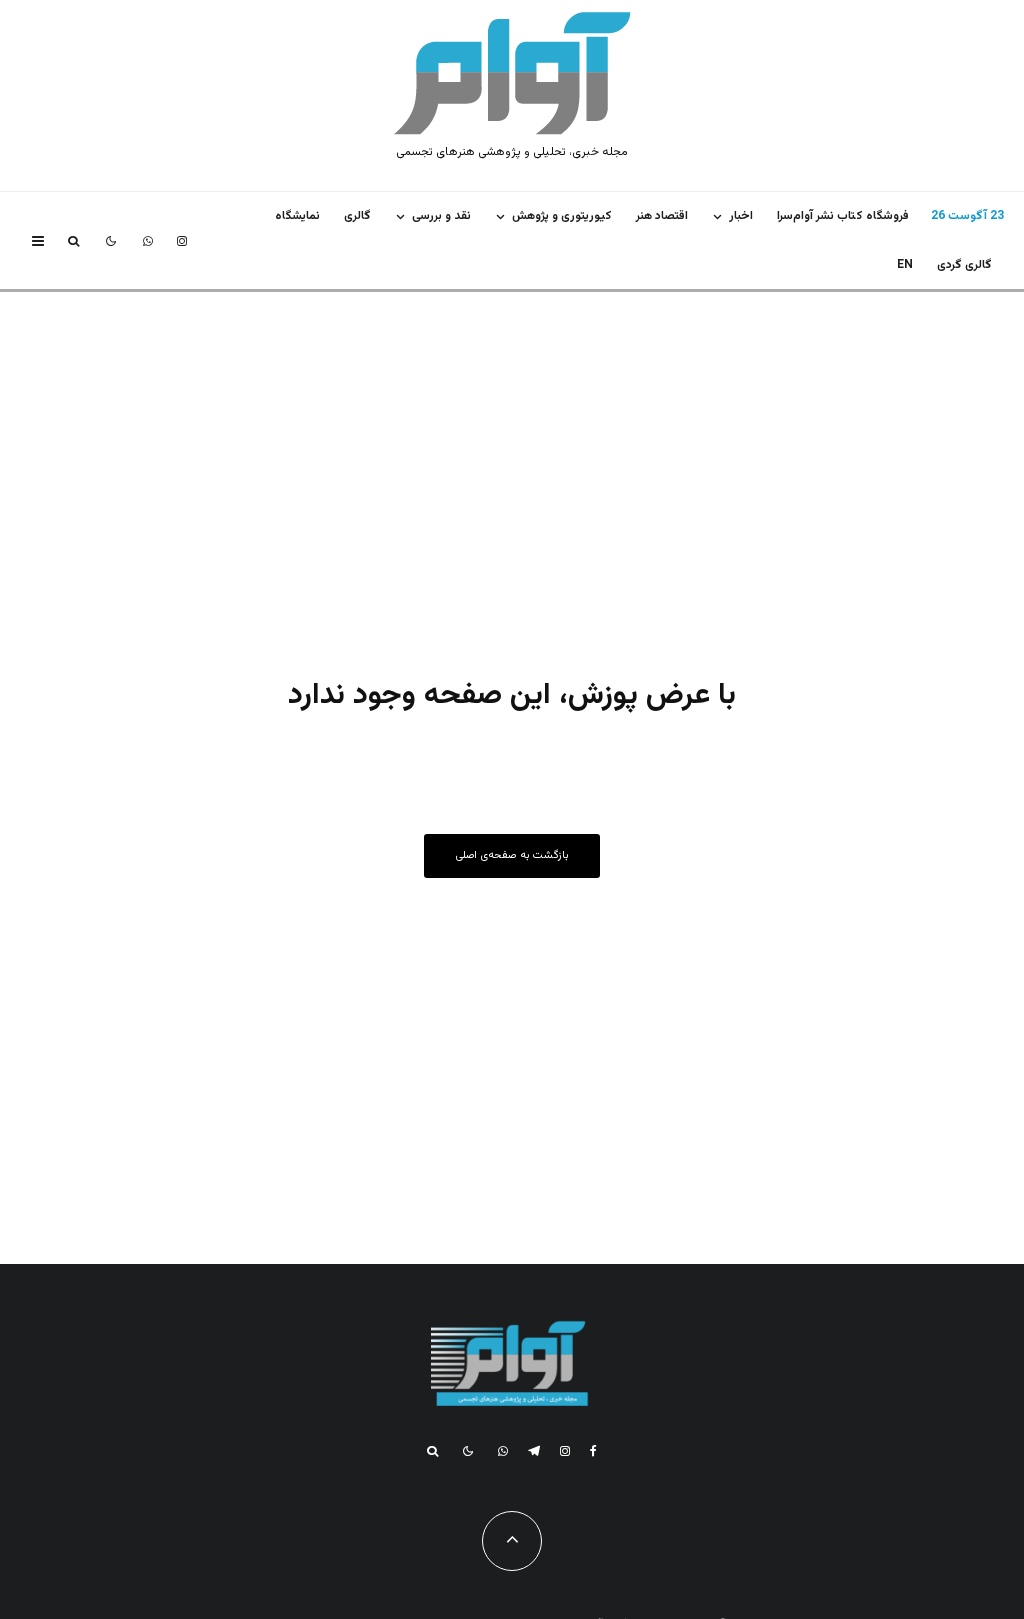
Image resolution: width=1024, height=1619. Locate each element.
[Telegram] (534, 1451)
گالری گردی (964, 265)
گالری (357, 216)
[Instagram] (182, 241)
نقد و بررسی (441, 216)
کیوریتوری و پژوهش (562, 216)
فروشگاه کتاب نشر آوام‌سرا (843, 216)
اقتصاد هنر (662, 216)
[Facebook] (593, 1451)
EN (905, 265)
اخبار (741, 216)
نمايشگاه (297, 216)
